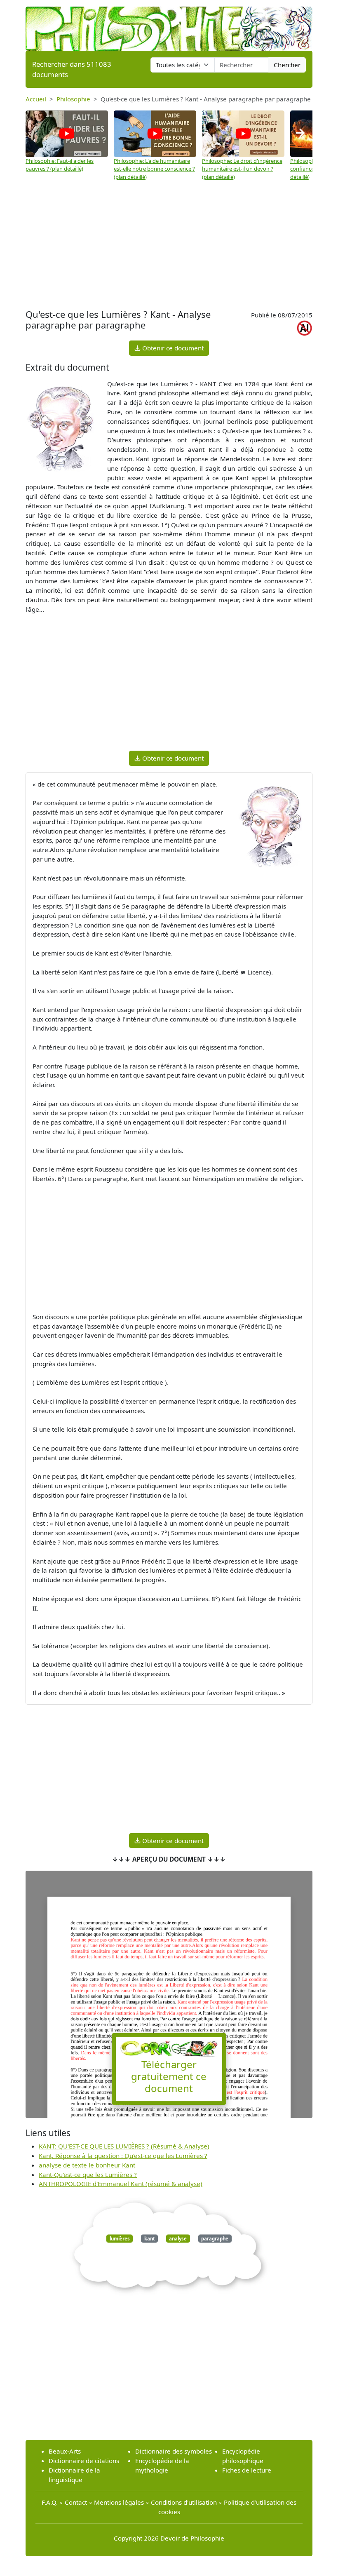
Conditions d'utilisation (184, 2502)
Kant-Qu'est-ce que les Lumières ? (88, 2174)
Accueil (36, 99)
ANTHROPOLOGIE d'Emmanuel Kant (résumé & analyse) (121, 2184)
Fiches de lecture (247, 2470)
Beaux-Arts (65, 2451)
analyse (178, 2239)
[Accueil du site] (169, 25)
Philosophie (73, 99)
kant (150, 2239)
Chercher (287, 65)
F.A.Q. (50, 2502)
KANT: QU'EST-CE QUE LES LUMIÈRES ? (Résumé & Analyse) (124, 2146)
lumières (120, 2239)
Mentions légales (119, 2502)
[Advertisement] (169, 245)
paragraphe (215, 2239)
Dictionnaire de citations (84, 2461)
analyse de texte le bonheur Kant (87, 2165)
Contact (76, 2502)
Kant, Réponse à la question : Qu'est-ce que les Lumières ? (123, 2156)
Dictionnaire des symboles (174, 2451)
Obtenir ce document (172, 348)
